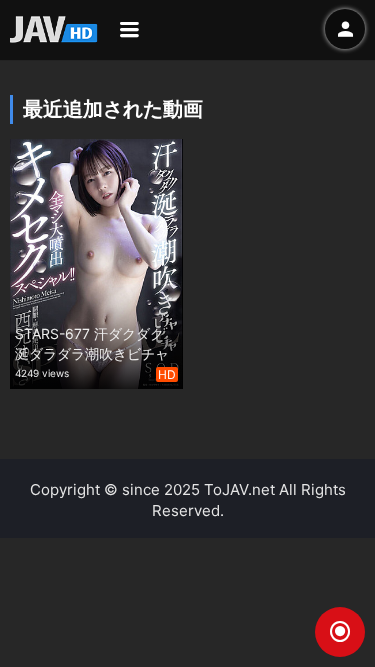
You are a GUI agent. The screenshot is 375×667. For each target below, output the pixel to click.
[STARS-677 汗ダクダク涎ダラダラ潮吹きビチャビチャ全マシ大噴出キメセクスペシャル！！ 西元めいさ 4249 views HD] (96, 261)
